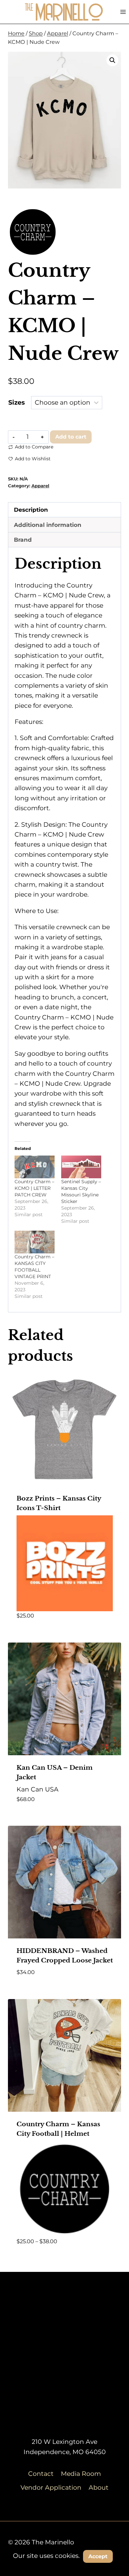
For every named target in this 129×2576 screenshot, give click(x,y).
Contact (41, 2474)
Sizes (17, 402)
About (99, 2488)
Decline (64, 2571)
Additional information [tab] (48, 525)
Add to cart (71, 437)
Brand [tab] (23, 540)
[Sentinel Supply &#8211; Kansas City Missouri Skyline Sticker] (81, 1167)
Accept (98, 2556)
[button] (112, 60)
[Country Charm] (33, 232)
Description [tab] (31, 510)
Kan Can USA (38, 1789)
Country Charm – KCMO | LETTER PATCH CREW (34, 1188)
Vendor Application (51, 2488)
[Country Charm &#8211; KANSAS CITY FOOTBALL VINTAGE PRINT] (35, 1242)
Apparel (40, 486)
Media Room (81, 2474)
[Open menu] (123, 12)
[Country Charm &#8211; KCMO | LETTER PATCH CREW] (35, 1167)
